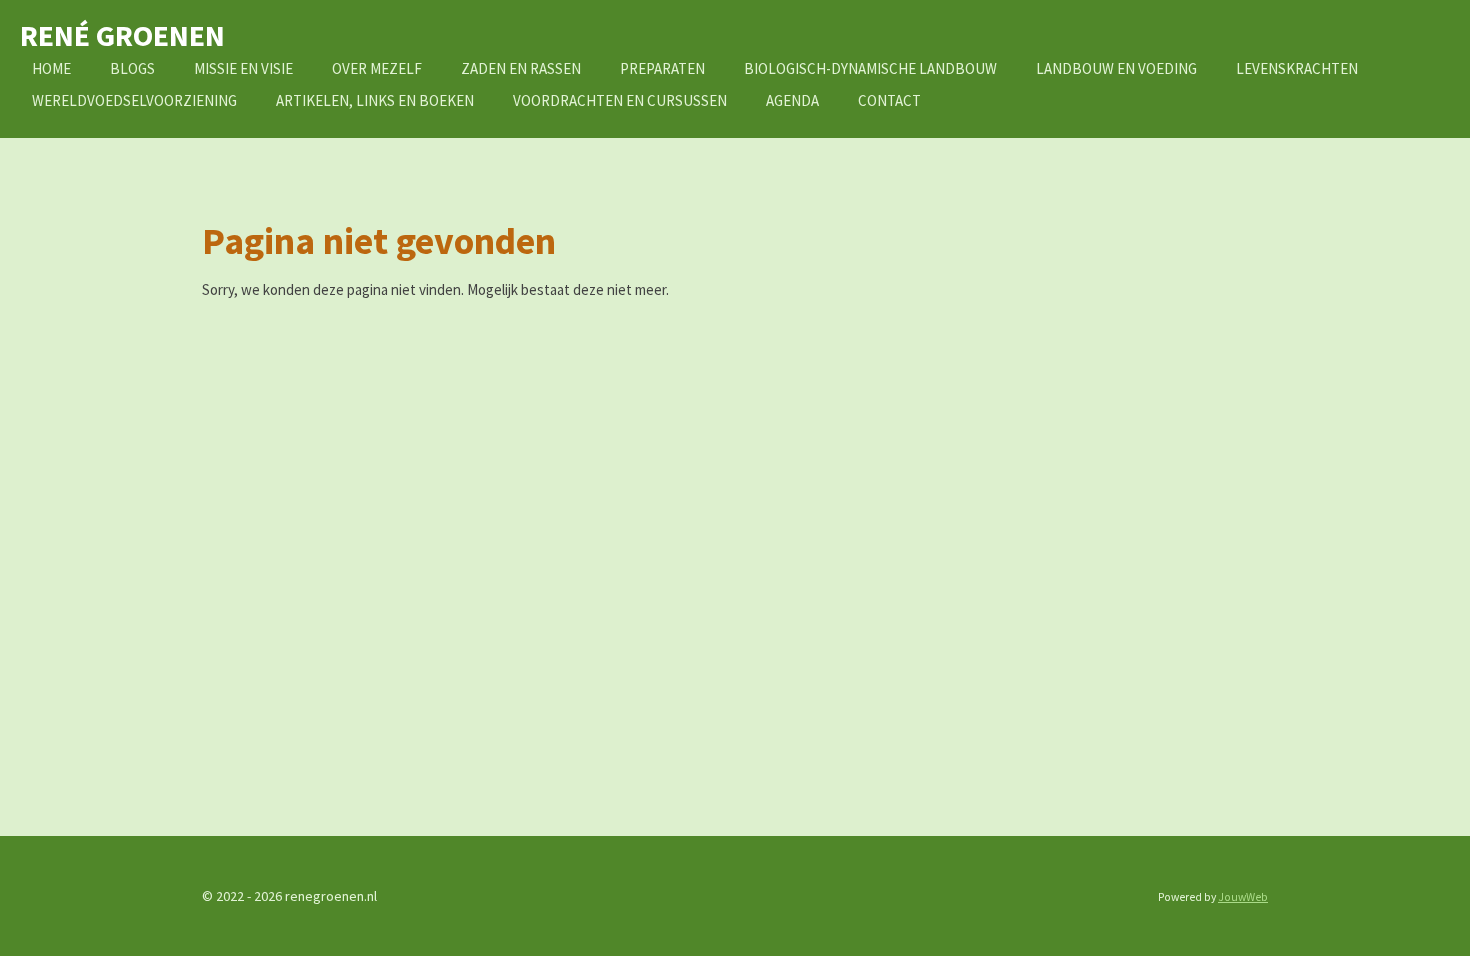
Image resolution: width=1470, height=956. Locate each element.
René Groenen (122, 35)
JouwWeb (1243, 897)
